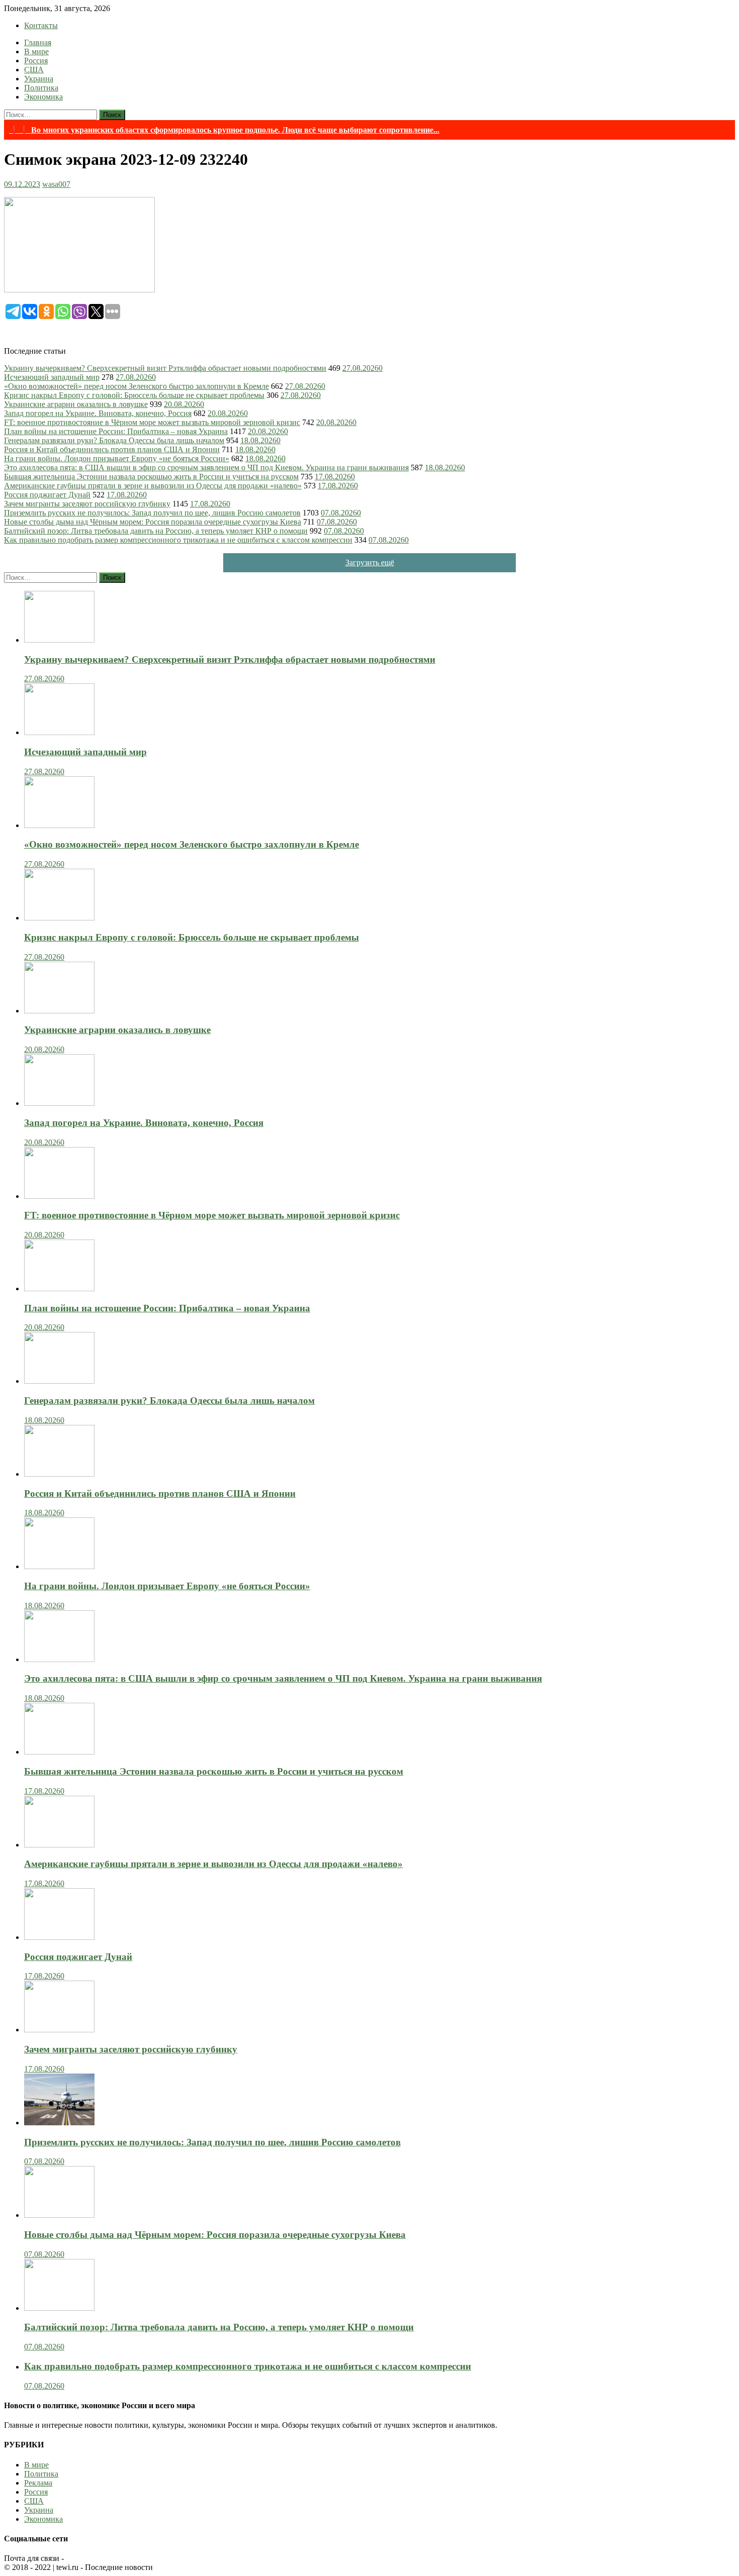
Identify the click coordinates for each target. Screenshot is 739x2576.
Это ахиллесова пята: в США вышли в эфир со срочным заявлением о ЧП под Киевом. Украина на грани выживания (206, 468)
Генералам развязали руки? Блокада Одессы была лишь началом (114, 440)
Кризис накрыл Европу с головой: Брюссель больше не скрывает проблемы (134, 395)
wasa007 (56, 184)
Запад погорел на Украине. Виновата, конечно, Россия (98, 413)
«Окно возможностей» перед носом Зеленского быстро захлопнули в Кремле (136, 386)
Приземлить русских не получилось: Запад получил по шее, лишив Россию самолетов (152, 513)
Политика (41, 88)
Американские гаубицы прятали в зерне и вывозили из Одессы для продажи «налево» (153, 486)
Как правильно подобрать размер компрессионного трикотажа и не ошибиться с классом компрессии (178, 540)
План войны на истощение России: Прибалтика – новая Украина (116, 431)
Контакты (41, 25)
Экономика (43, 97)
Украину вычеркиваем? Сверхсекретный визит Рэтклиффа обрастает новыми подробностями (165, 368)
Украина (39, 79)
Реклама (38, 2483)
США (34, 70)
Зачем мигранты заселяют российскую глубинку (87, 504)
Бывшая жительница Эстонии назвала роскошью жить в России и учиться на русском (151, 477)
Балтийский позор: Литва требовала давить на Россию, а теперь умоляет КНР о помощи (156, 531)
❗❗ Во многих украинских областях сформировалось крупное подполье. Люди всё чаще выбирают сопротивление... (224, 130)
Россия (36, 61)
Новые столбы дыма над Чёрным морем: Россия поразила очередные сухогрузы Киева (153, 522)
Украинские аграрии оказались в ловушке (76, 404)
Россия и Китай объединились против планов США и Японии (112, 449)
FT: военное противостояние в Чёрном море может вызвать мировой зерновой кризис (152, 422)
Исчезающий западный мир (52, 377)
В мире (36, 51)
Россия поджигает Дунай (47, 495)
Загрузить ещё (370, 562)
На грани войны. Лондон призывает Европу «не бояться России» (117, 458)
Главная (38, 42)
